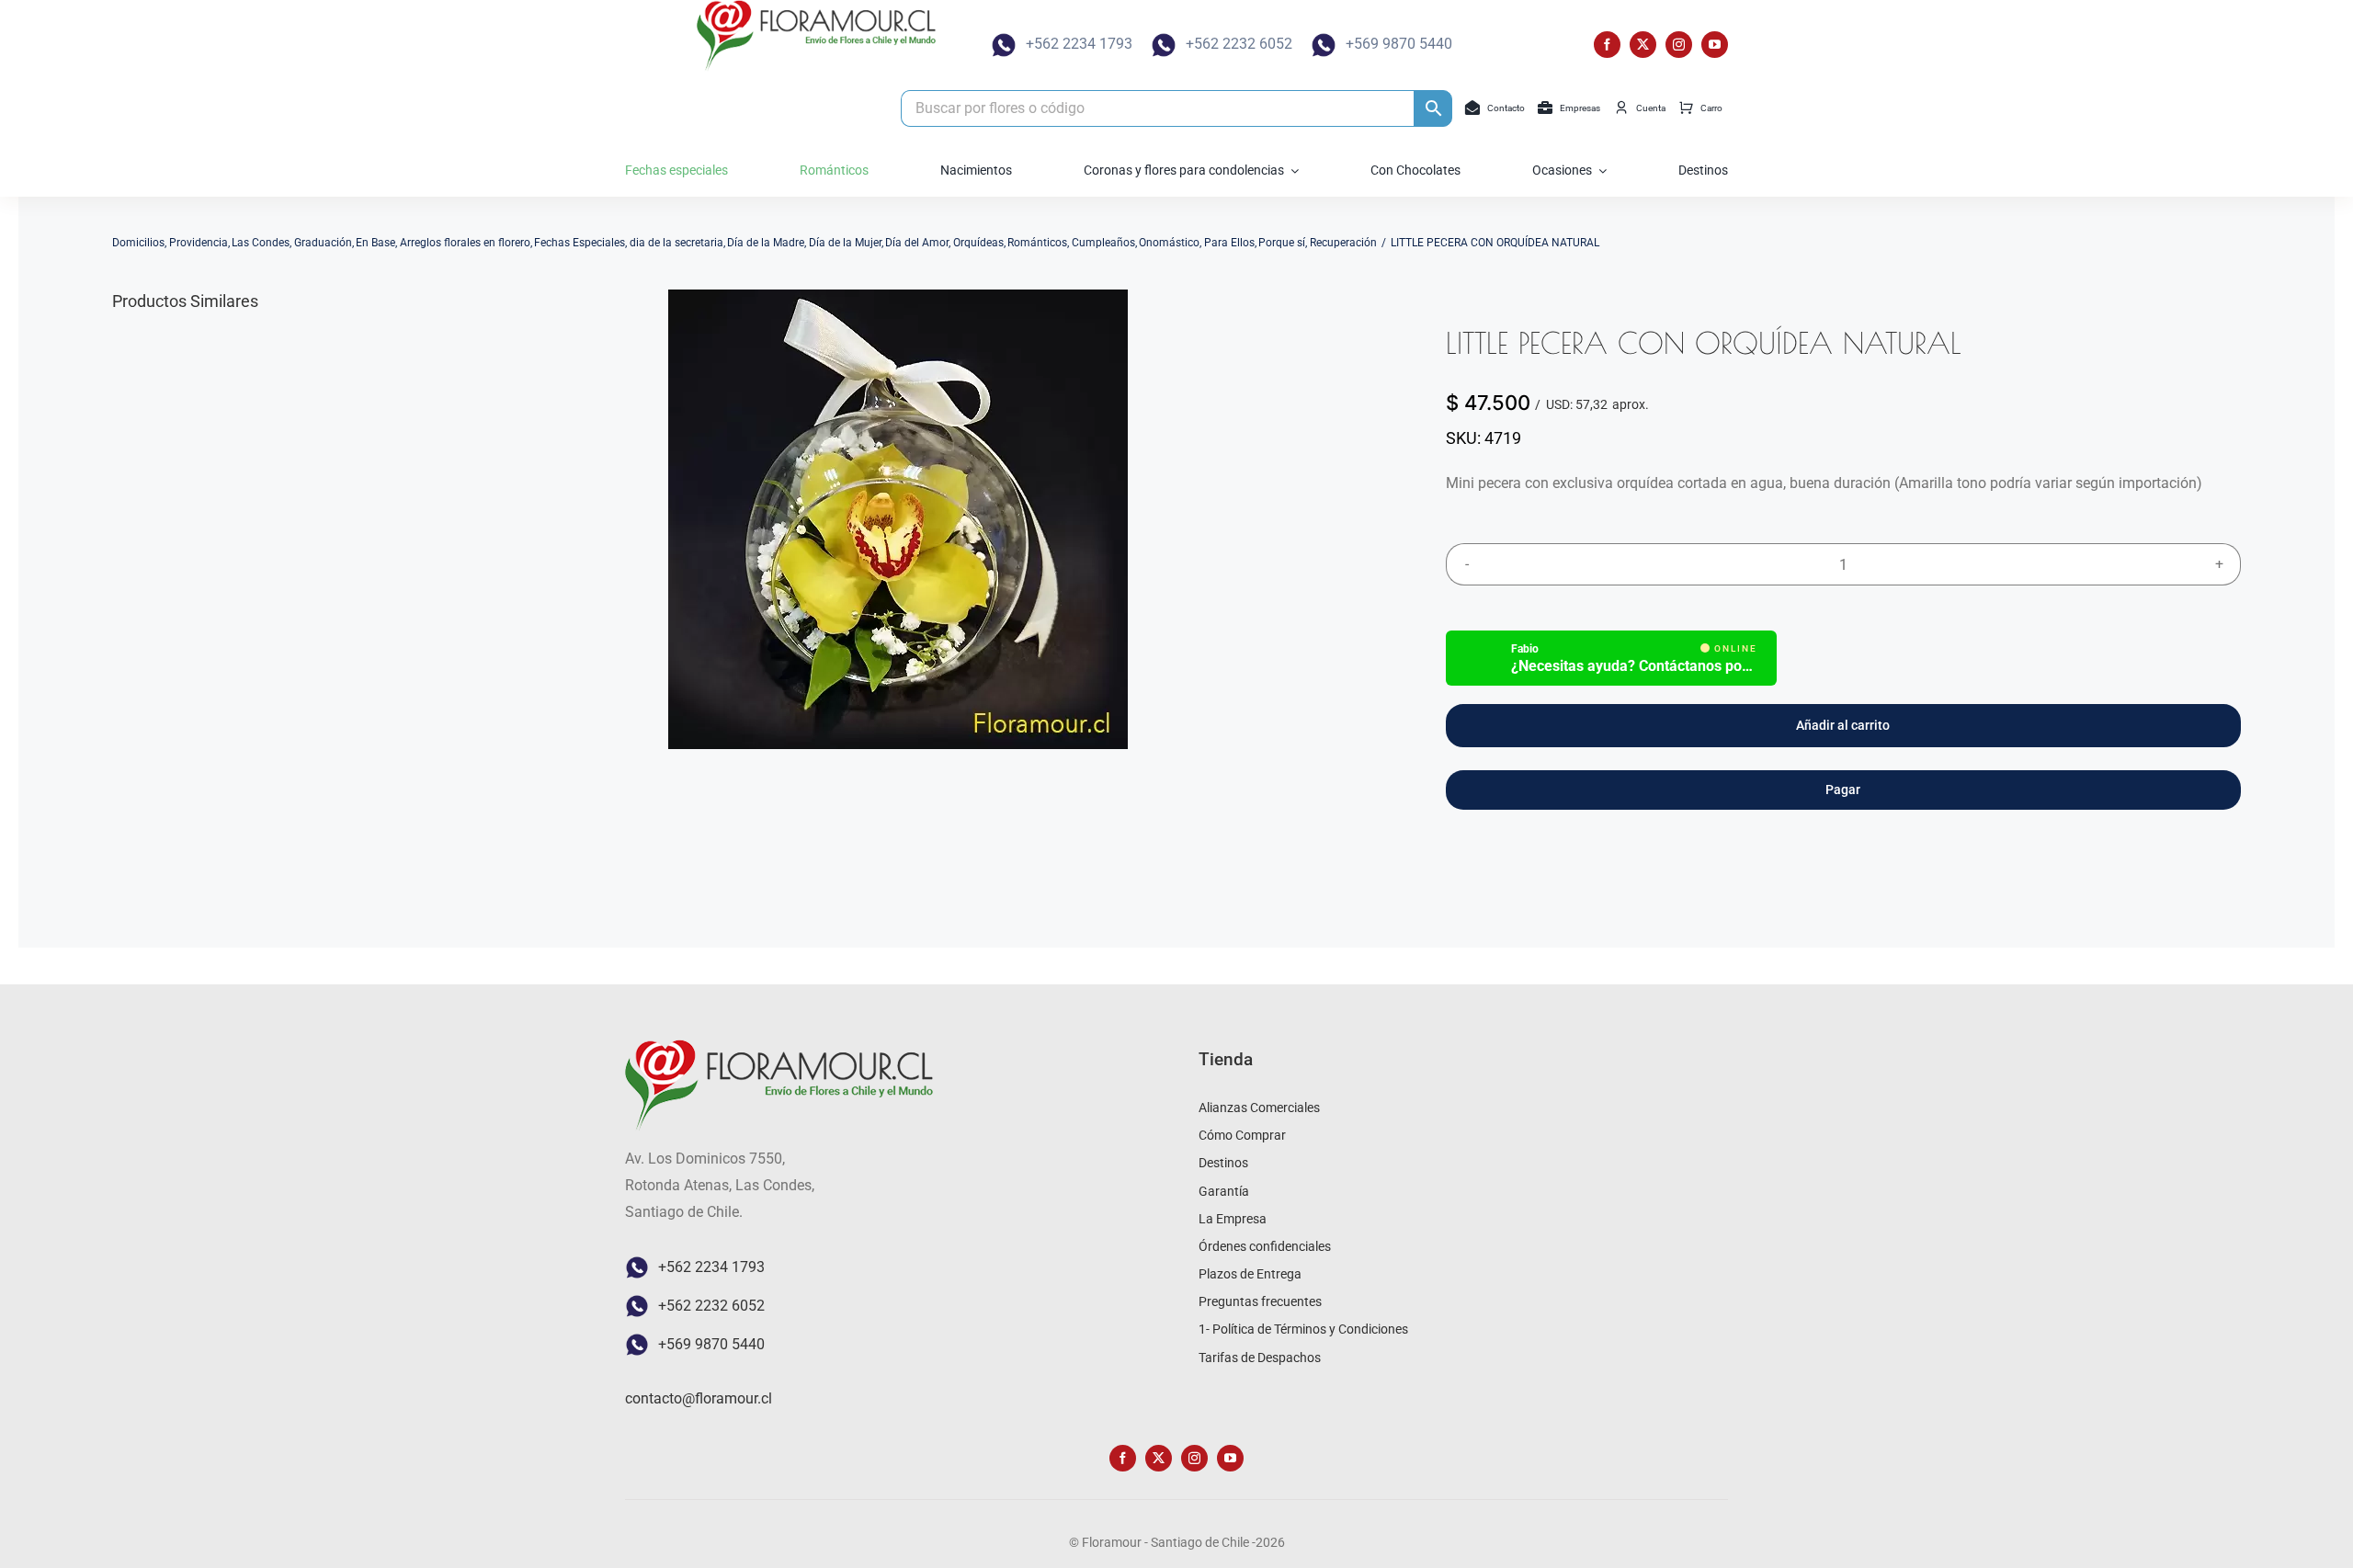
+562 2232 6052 (1239, 44)
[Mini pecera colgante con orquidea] (898, 519)
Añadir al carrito (1843, 725)
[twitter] (1643, 45)
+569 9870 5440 (1399, 44)
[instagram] (1679, 45)
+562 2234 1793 (1079, 44)
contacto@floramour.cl (699, 1398)
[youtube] (1715, 45)
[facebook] (1607, 45)
